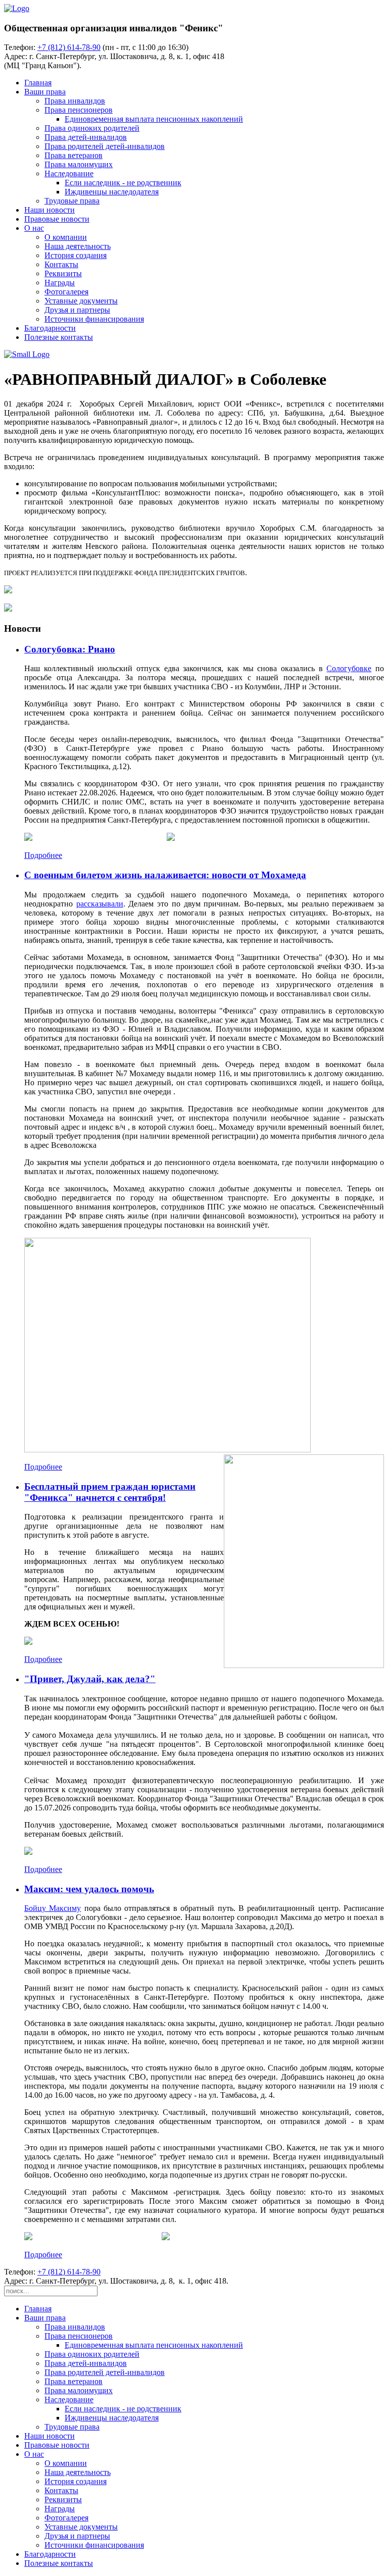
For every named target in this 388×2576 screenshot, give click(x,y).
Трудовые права (72, 201)
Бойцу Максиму (53, 1908)
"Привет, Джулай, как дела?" (90, 1679)
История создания (76, 255)
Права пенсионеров (79, 110)
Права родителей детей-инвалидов (105, 146)
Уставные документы (81, 301)
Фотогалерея (66, 292)
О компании (66, 237)
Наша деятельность (78, 246)
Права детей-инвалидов (86, 137)
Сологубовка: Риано (70, 649)
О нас (34, 228)
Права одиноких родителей (92, 128)
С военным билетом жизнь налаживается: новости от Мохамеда (165, 875)
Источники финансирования (94, 319)
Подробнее (43, 855)
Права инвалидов (75, 101)
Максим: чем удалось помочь (89, 1889)
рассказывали (100, 904)
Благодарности (50, 328)
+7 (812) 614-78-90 (69, 47)
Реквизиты (63, 273)
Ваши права (45, 92)
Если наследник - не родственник (123, 183)
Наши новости (50, 210)
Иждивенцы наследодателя (112, 192)
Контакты (61, 264)
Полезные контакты (59, 337)
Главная (38, 83)
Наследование (69, 173)
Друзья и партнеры (77, 310)
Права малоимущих (79, 164)
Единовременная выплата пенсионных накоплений (154, 119)
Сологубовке (349, 668)
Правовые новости (57, 219)
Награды (60, 283)
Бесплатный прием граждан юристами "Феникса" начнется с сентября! (110, 1492)
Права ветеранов (74, 155)
